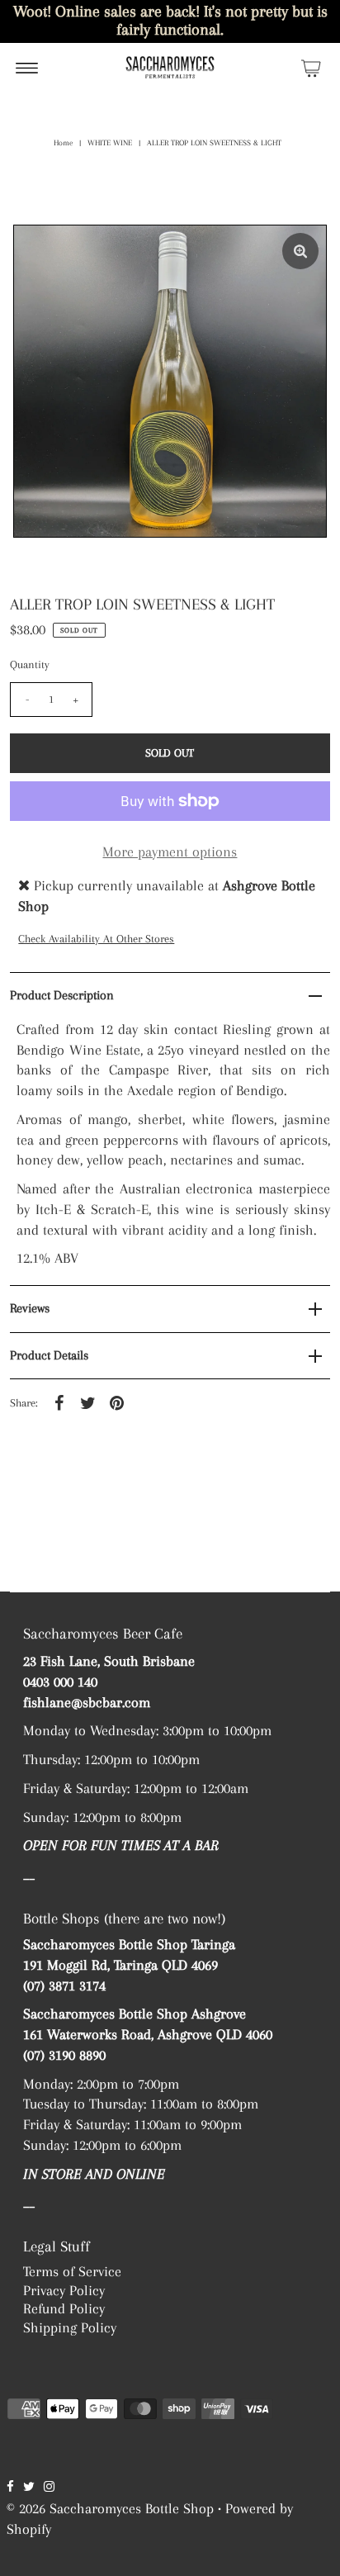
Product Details (49, 1355)
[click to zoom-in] (300, 251)
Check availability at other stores (96, 939)
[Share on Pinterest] (116, 1402)
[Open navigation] (27, 68)
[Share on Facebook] (59, 1402)
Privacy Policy (64, 2290)
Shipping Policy (70, 2327)
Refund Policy (64, 2308)
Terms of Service (72, 2271)
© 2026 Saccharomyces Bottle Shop (110, 2508)
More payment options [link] (170, 852)
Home (63, 142)
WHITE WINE (110, 142)
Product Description (62, 995)
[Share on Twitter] (87, 1402)
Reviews (30, 1308)
